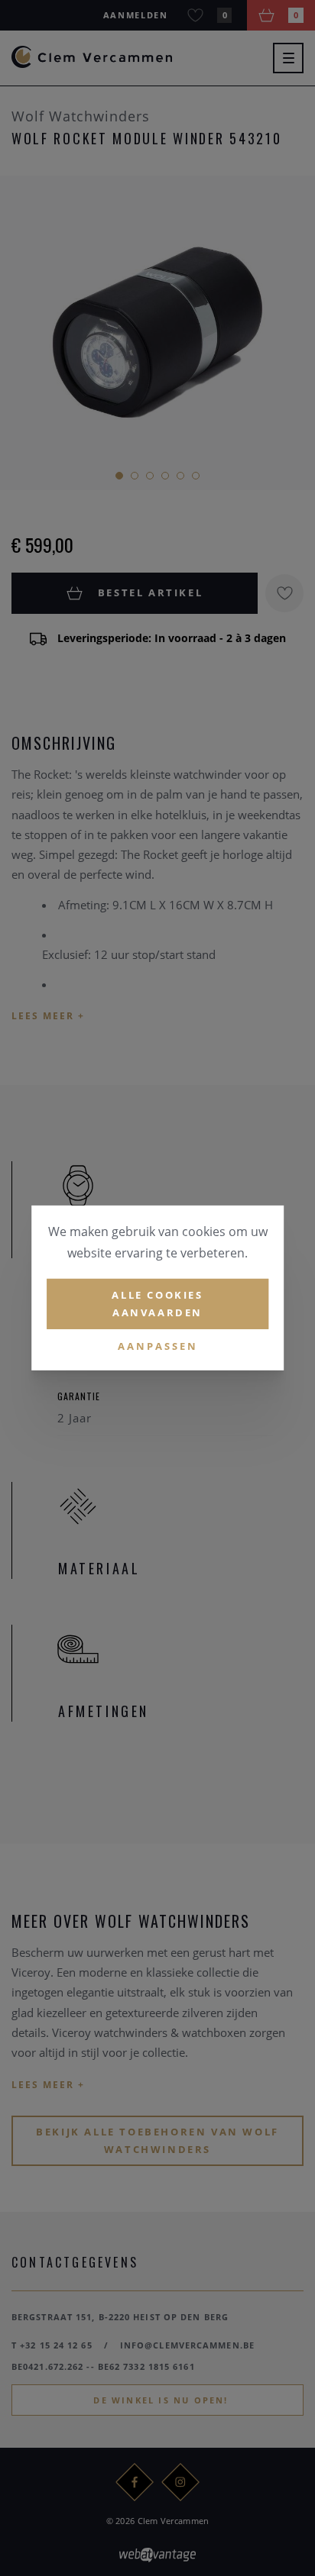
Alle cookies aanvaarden (157, 1304)
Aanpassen (158, 1345)
